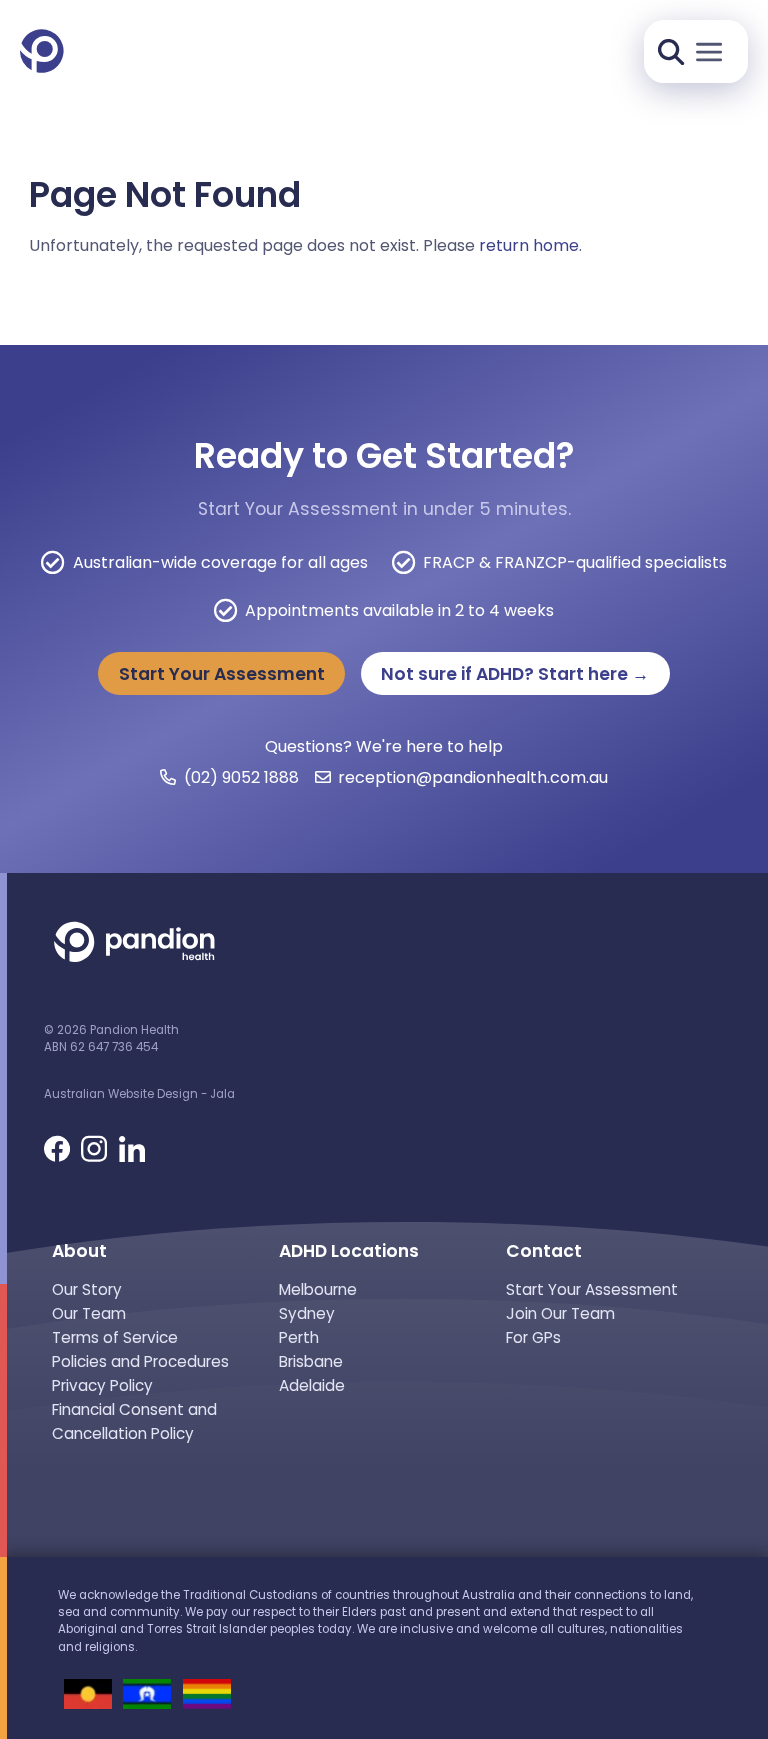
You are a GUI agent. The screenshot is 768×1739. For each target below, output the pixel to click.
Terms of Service (115, 1337)
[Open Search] (671, 52)
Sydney (307, 1313)
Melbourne (318, 1289)
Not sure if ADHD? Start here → (515, 674)
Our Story (87, 1289)
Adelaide (312, 1385)
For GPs (533, 1337)
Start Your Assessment (222, 674)
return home (529, 245)
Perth (299, 1337)
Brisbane (311, 1361)
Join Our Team (560, 1313)
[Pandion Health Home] (42, 52)
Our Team (89, 1313)
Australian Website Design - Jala (139, 1094)
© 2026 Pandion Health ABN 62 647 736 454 (111, 1038)
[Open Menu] (709, 52)
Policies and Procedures (140, 1361)
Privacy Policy (102, 1385)
